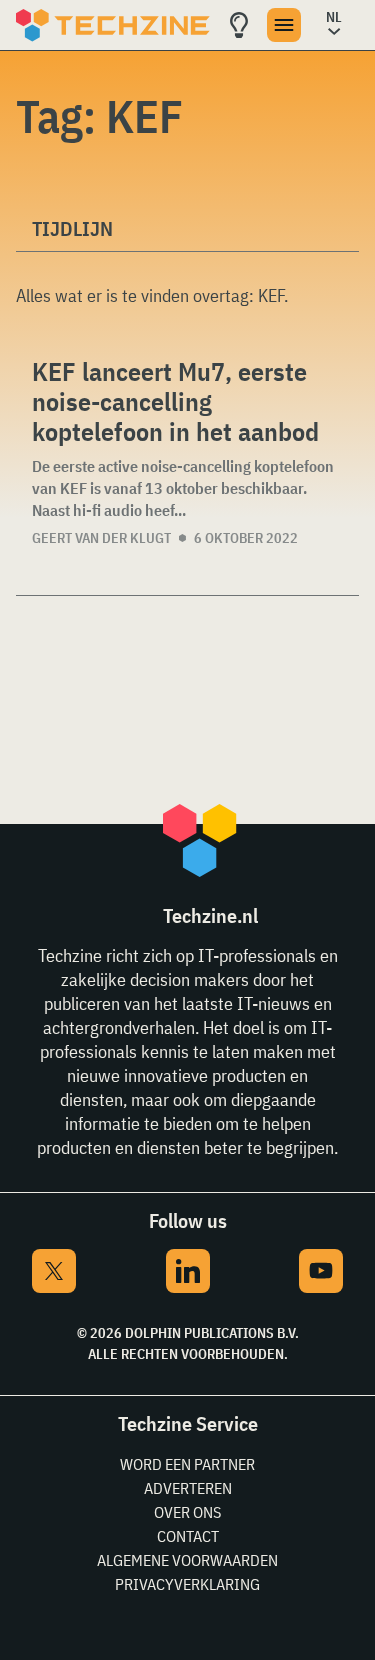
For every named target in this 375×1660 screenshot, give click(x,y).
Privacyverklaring (187, 1584)
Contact (188, 1536)
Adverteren (188, 1488)
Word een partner (187, 1464)
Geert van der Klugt (101, 538)
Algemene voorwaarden (187, 1560)
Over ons (187, 1512)
